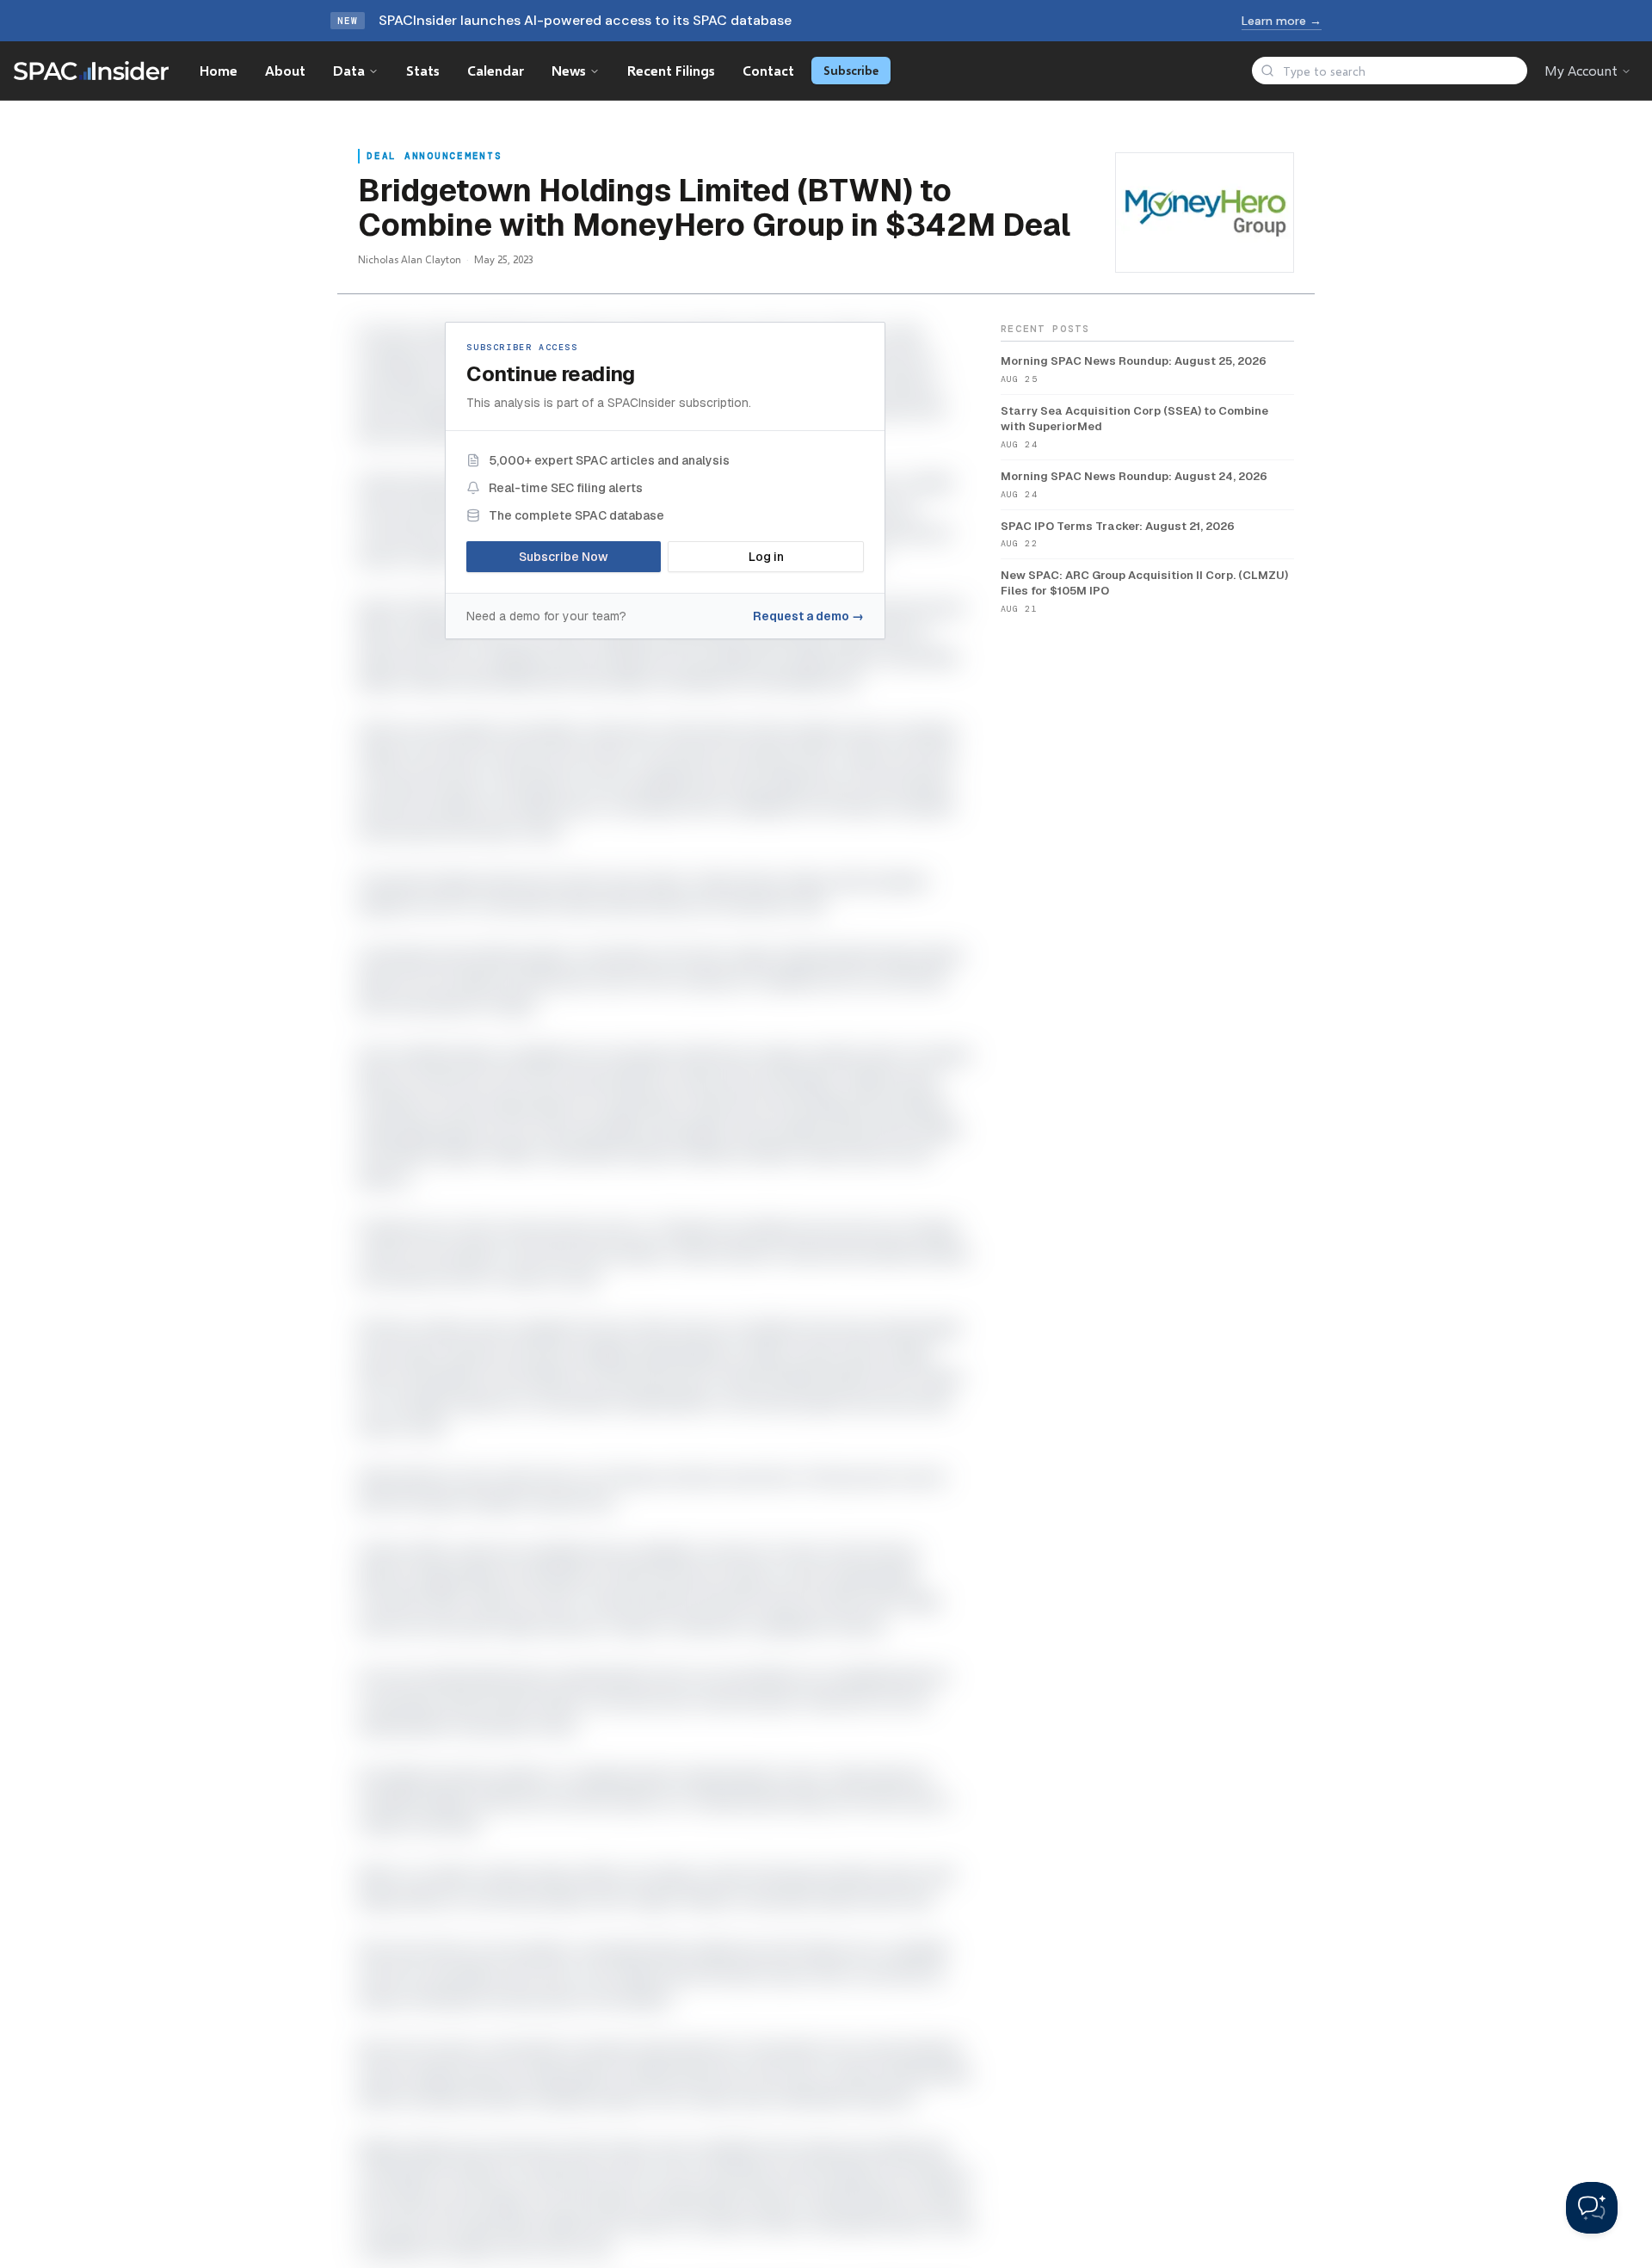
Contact (768, 70)
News (569, 70)
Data (349, 70)
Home (219, 70)
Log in (766, 557)
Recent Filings (671, 70)
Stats (423, 70)
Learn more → (1282, 21)
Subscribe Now (564, 557)
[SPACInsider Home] (91, 71)
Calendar (496, 70)
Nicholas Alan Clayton (410, 259)
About (285, 70)
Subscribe (851, 70)
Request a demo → (808, 616)
